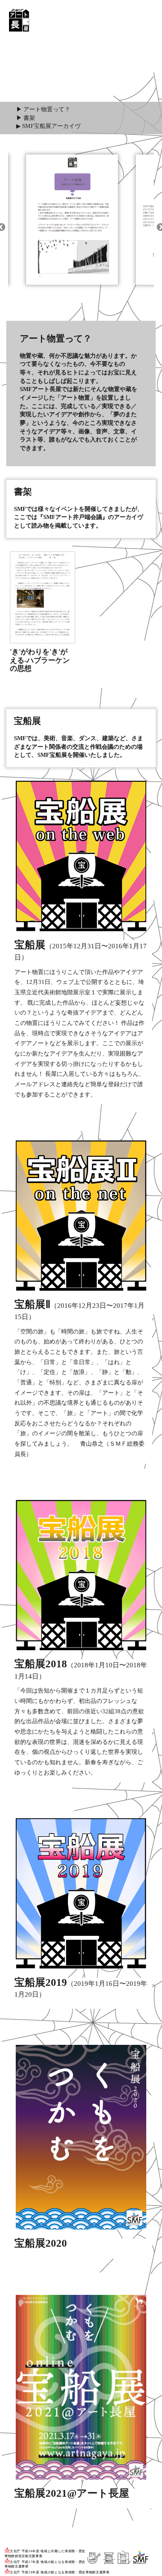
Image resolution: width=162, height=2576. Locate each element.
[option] (72, 216)
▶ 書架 (26, 118)
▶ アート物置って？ (43, 109)
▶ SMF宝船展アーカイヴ (48, 126)
